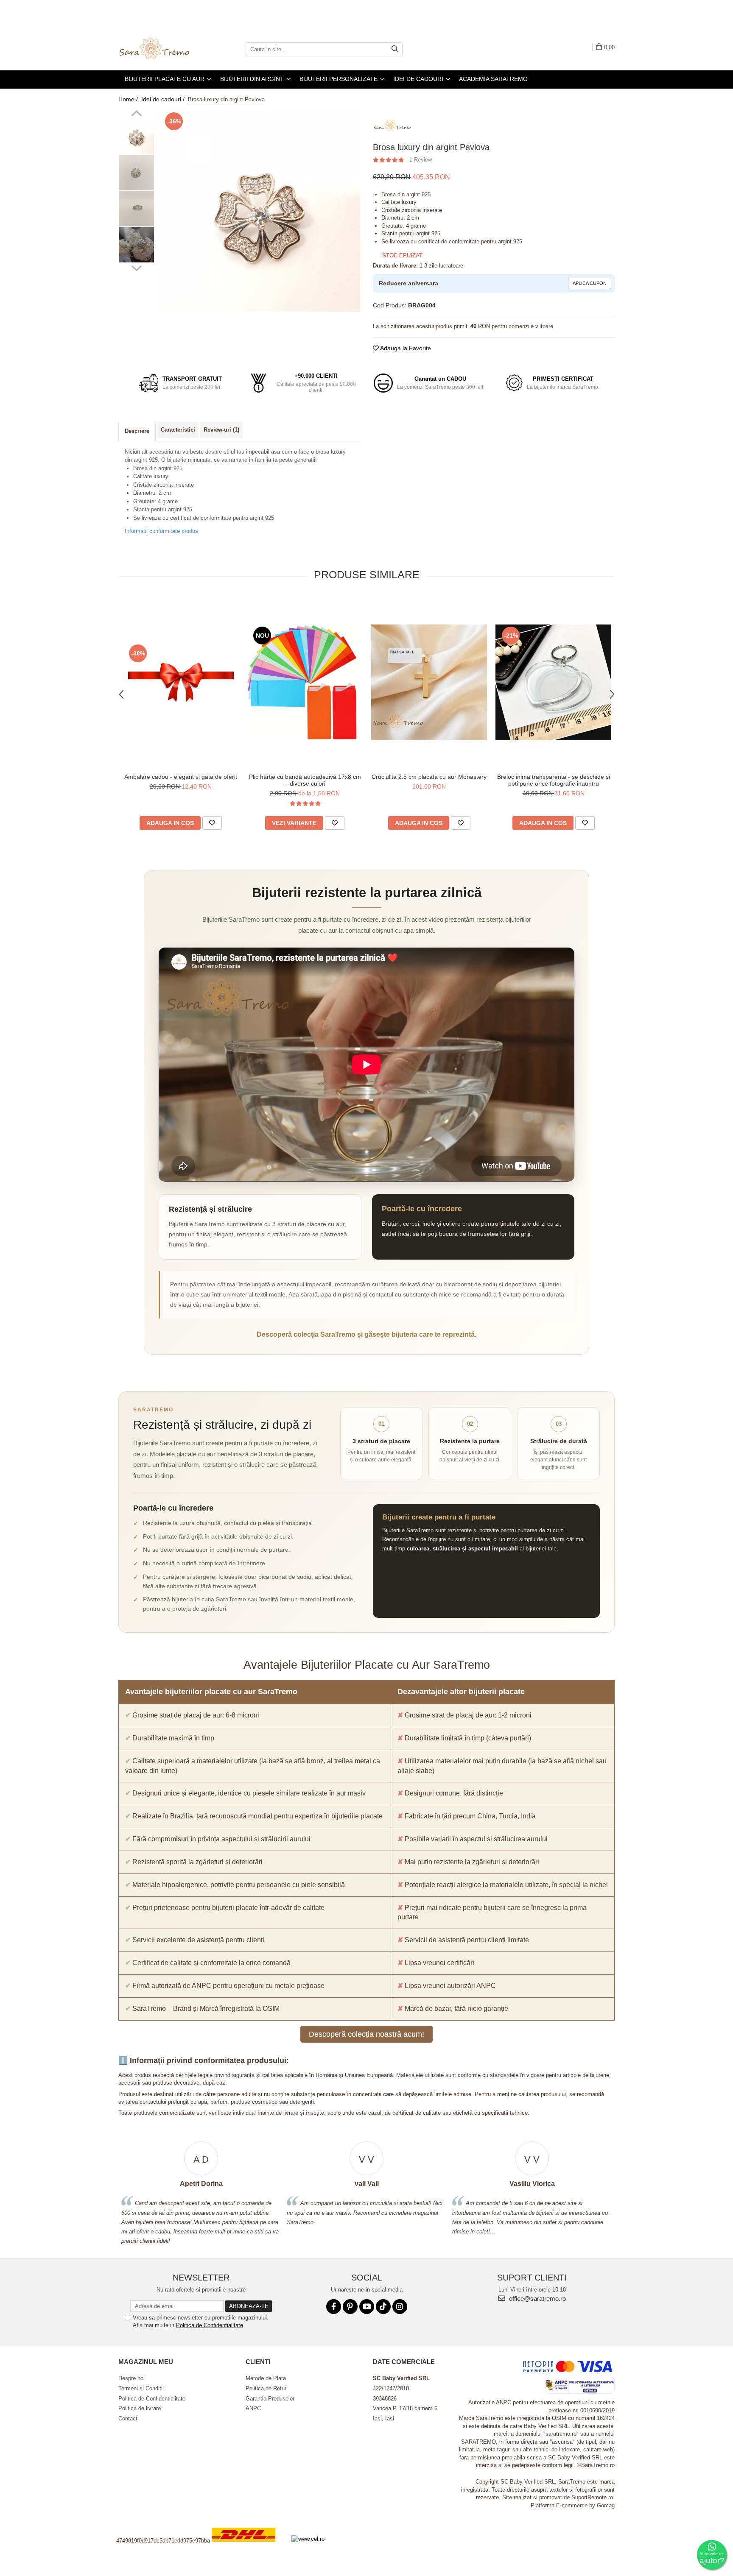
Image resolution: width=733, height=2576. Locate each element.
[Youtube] (367, 2307)
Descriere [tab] (137, 431)
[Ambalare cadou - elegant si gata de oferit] (180, 682)
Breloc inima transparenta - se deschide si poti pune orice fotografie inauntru (554, 780)
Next (136, 267)
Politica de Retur (266, 2388)
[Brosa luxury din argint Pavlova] (259, 211)
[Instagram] (400, 2307)
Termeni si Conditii (141, 2388)
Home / (129, 99)
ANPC (253, 2408)
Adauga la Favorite (405, 348)
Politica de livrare (140, 2408)
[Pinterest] (350, 2307)
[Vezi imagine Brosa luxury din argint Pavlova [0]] (136, 137)
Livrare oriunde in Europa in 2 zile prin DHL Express (249, 2547)
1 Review (421, 160)
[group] (259, 211)
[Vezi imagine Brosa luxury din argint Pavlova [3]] (136, 245)
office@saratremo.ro (537, 2299)
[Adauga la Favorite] (212, 823)
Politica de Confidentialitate (210, 2325)
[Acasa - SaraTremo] (161, 49)
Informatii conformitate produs (161, 531)
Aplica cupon (590, 283)
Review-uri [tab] (221, 430)
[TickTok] (383, 2307)
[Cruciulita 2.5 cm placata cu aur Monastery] (429, 682)
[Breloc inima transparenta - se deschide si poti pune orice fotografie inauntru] (553, 682)
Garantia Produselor (270, 2399)
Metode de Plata (266, 2378)
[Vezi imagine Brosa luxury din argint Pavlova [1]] (136, 173)
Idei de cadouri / (164, 99)
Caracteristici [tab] (178, 430)
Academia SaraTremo (493, 79)
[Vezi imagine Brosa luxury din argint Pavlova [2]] (136, 209)
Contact (128, 2418)
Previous (136, 114)
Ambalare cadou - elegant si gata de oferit (181, 777)
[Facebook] (334, 2307)
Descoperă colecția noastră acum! (366, 2034)
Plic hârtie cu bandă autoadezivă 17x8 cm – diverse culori (305, 780)
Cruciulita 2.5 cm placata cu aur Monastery (429, 777)
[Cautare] (395, 49)
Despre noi (131, 2378)
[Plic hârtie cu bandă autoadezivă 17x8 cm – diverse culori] (305, 682)
